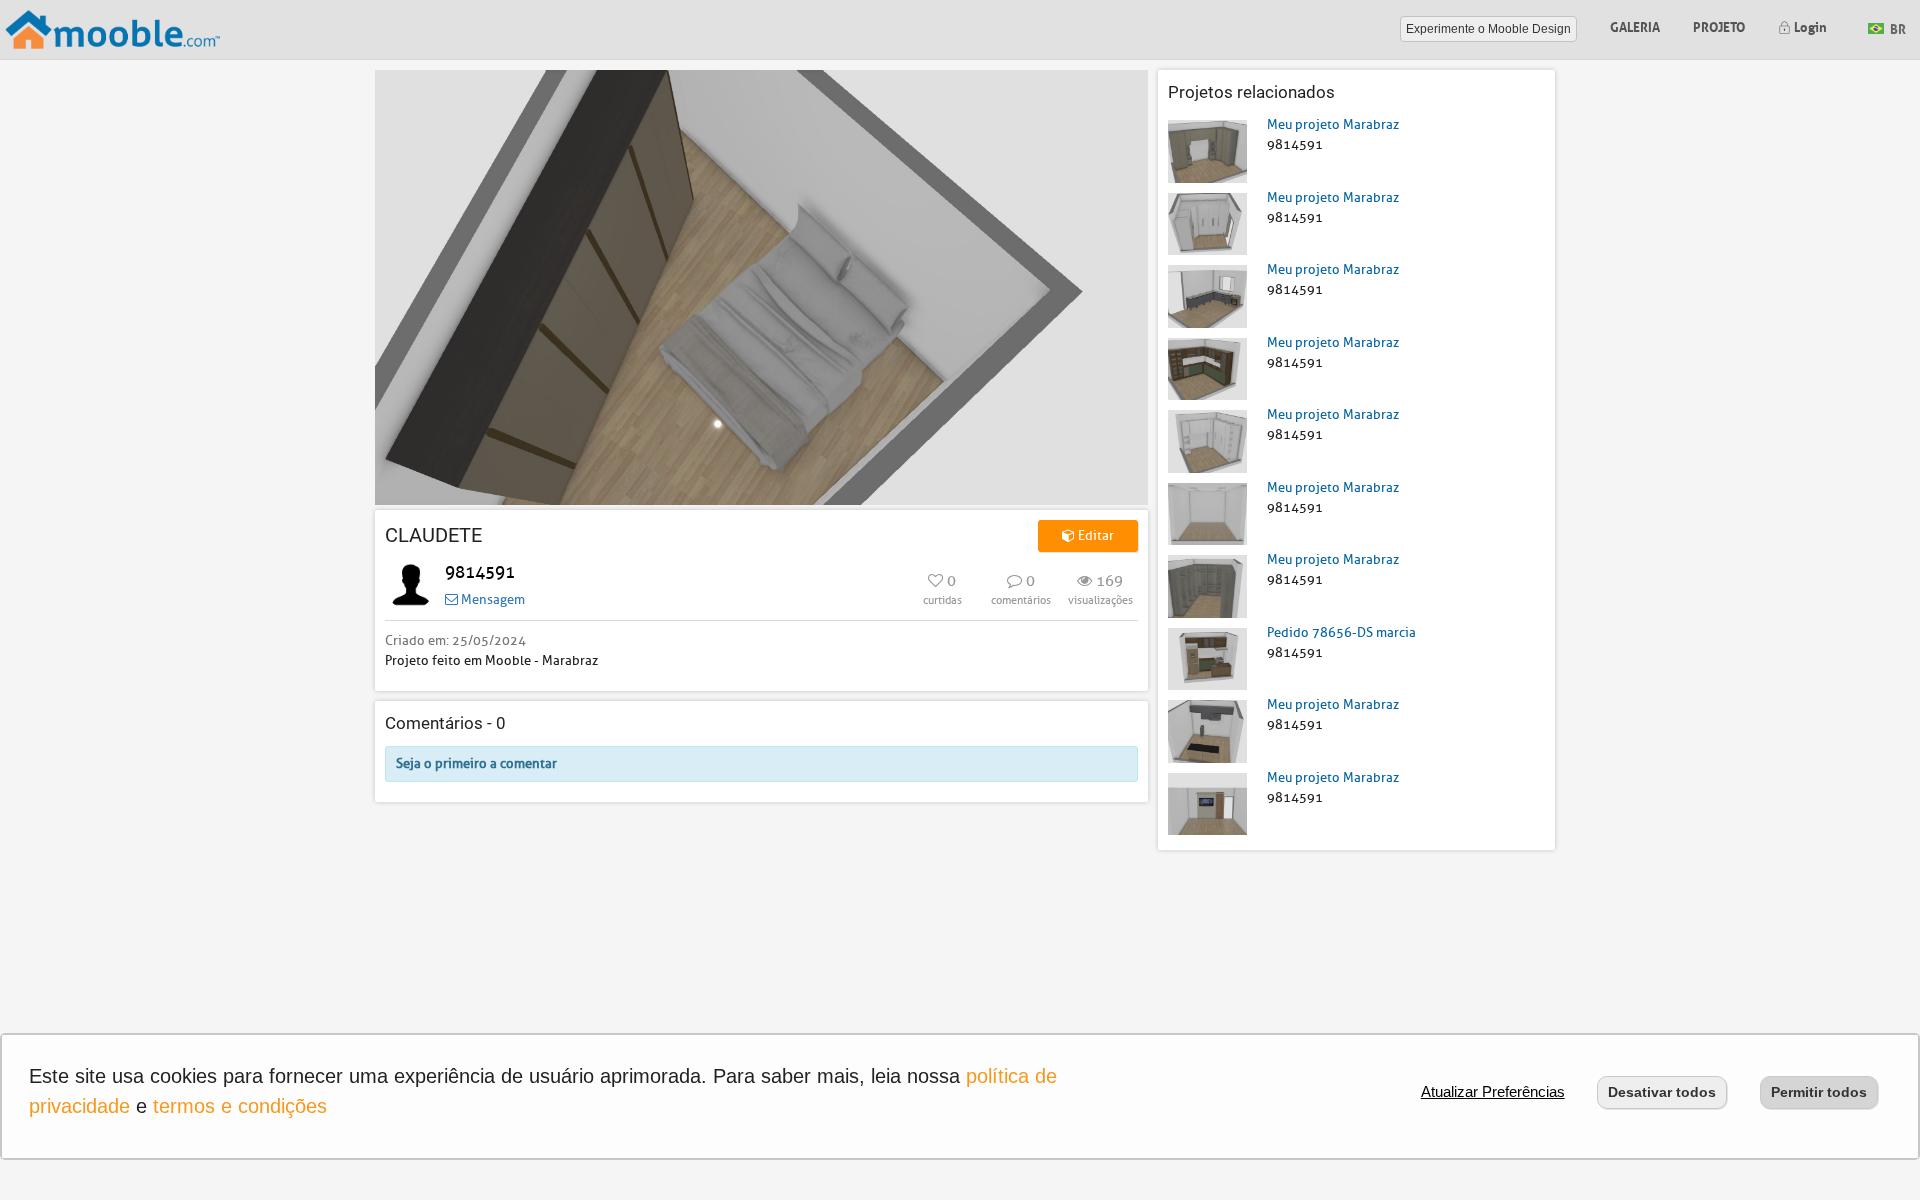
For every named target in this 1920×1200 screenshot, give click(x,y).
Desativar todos (1662, 1092)
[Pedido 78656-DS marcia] (1207, 657)
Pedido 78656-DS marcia (1341, 632)
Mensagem (491, 599)
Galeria (1635, 25)
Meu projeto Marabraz (1333, 124)
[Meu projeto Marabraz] (1207, 150)
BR (1896, 27)
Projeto (1719, 25)
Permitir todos (1819, 1092)
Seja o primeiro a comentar (476, 763)
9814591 (480, 572)
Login (1809, 25)
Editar (1094, 535)
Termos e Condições (240, 1106)
